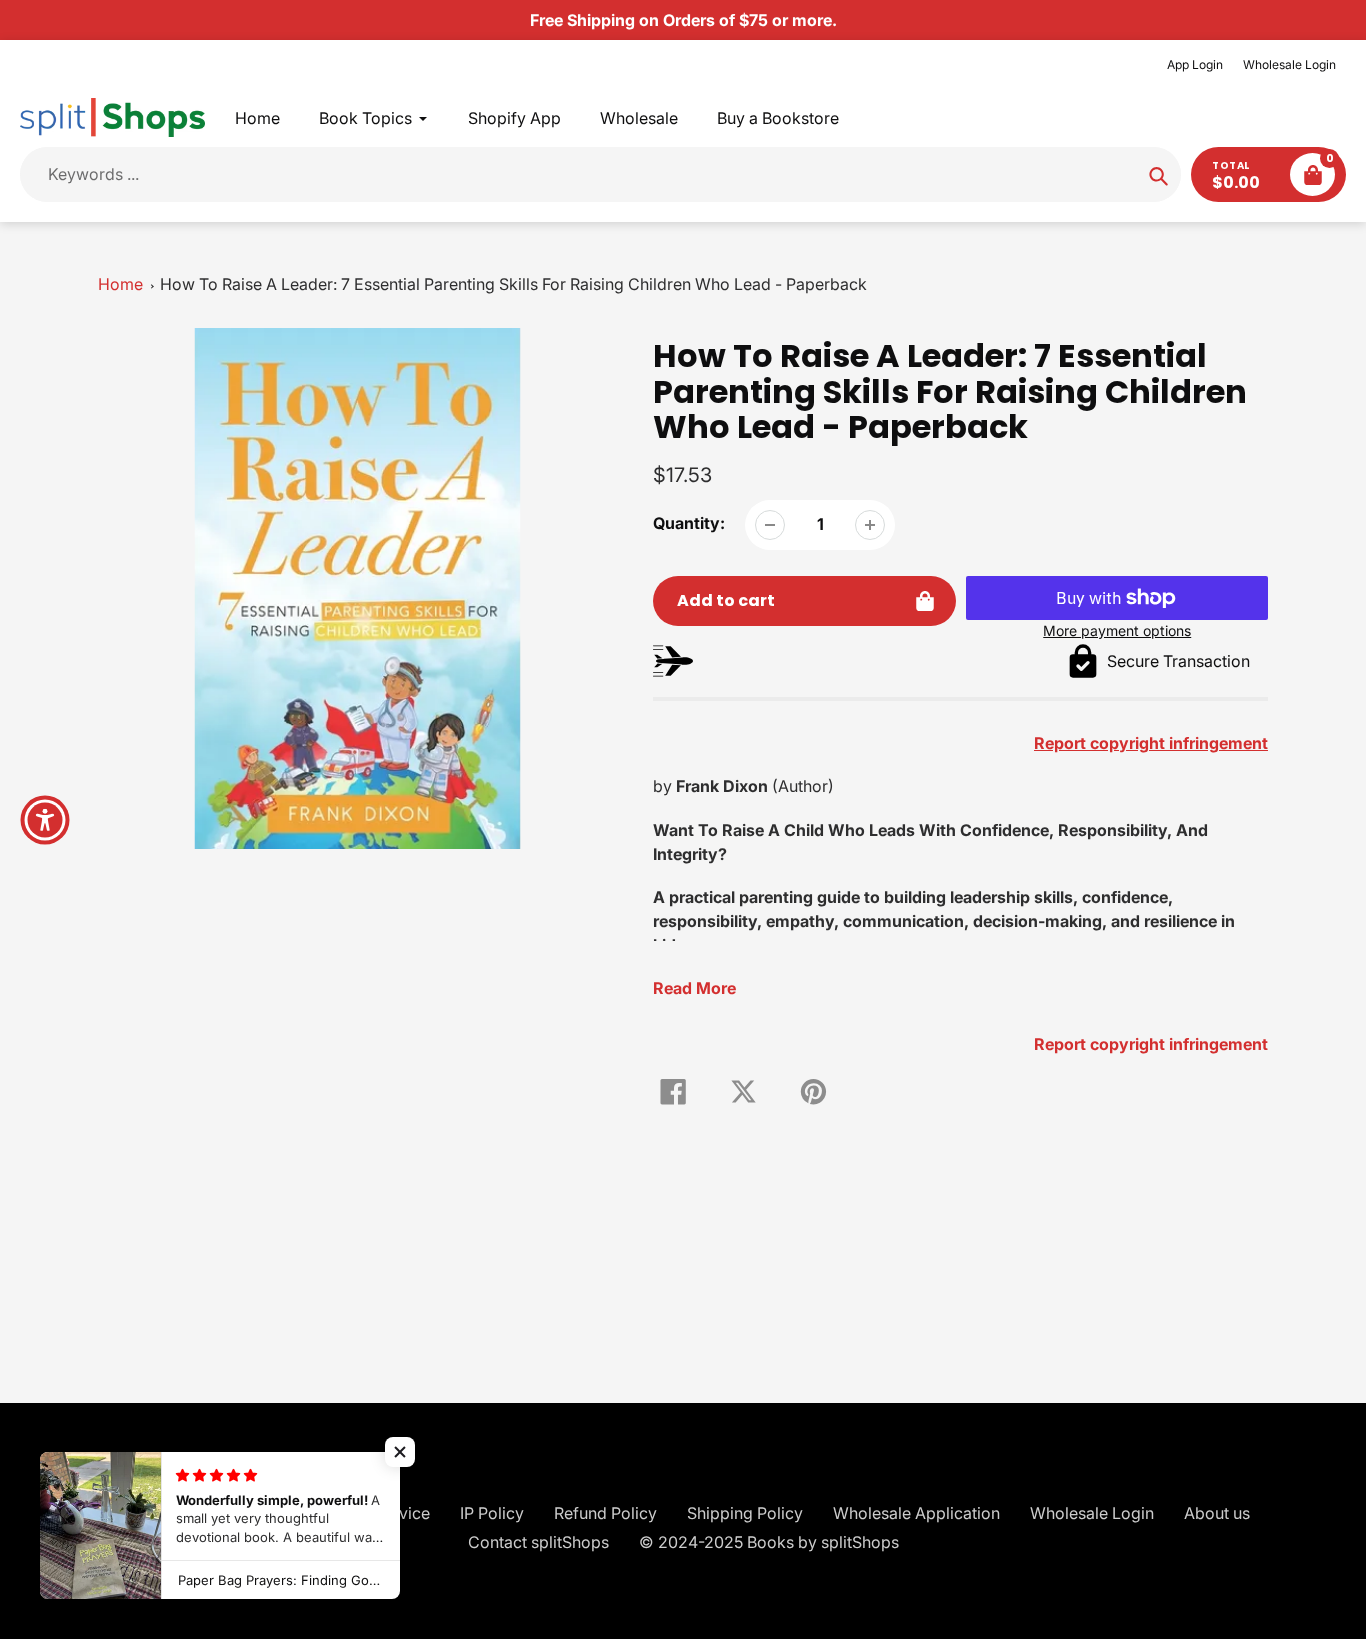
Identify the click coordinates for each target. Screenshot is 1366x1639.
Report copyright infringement (1151, 1044)
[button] (400, 1452)
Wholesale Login (1289, 64)
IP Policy (492, 1513)
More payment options (1117, 630)
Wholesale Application (916, 1513)
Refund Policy (605, 1513)
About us (1217, 1513)
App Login (1195, 64)
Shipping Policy (745, 1513)
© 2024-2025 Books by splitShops (769, 1542)
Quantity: (689, 523)
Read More (694, 988)
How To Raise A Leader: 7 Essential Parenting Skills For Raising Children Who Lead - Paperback (513, 284)
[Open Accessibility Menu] (45, 820)
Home (120, 284)
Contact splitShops (538, 1542)
